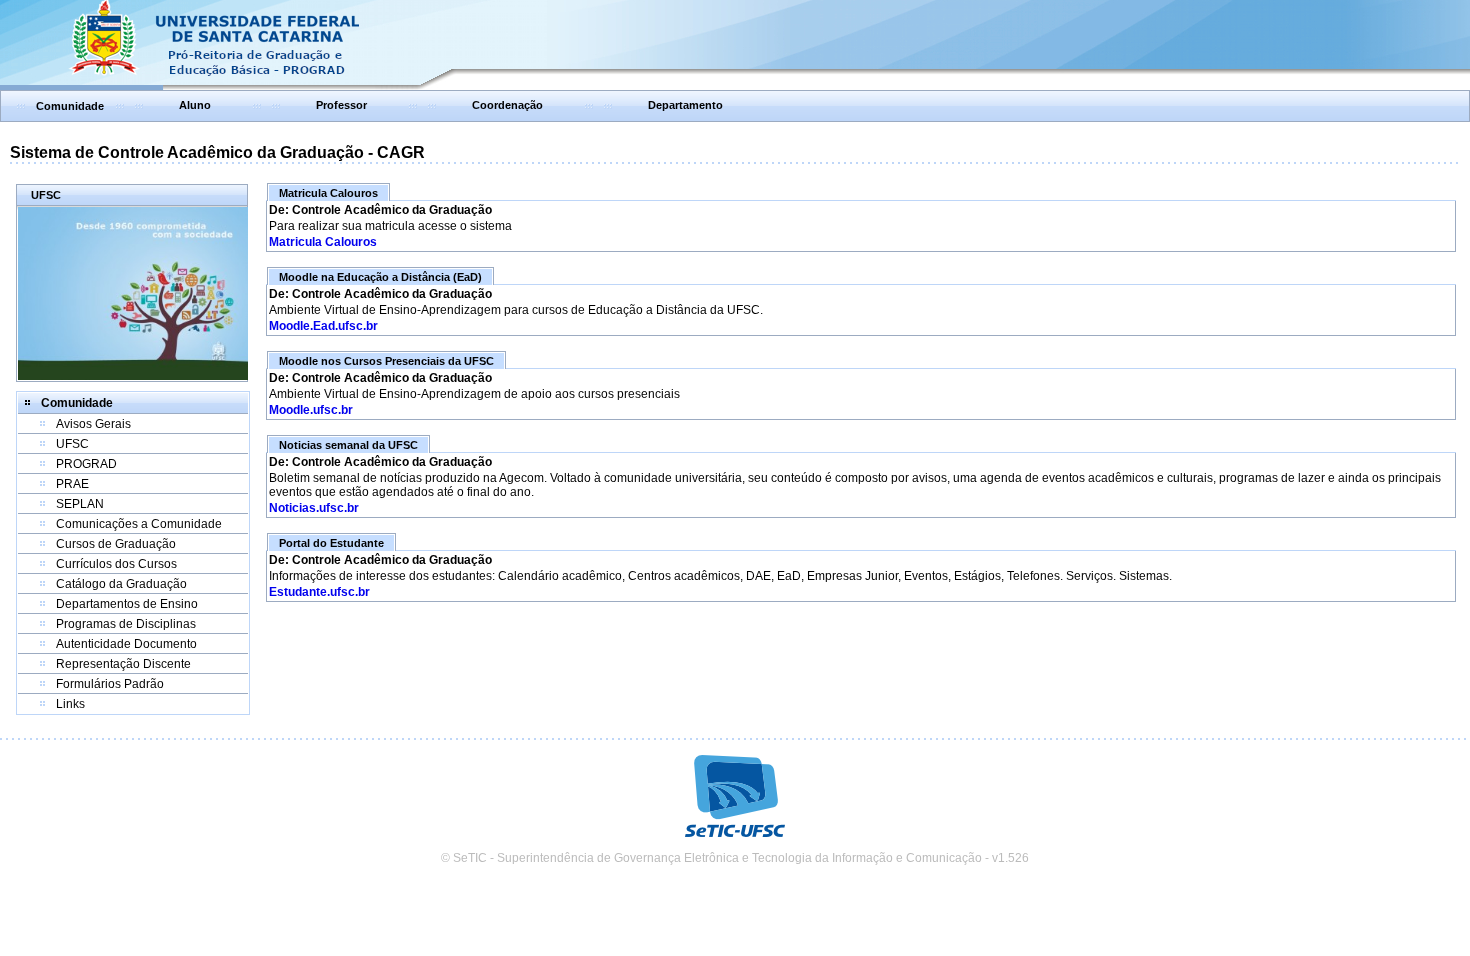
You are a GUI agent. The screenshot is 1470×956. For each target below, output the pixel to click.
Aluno (195, 105)
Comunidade (70, 106)
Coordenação (507, 105)
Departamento (685, 105)
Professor (341, 105)
